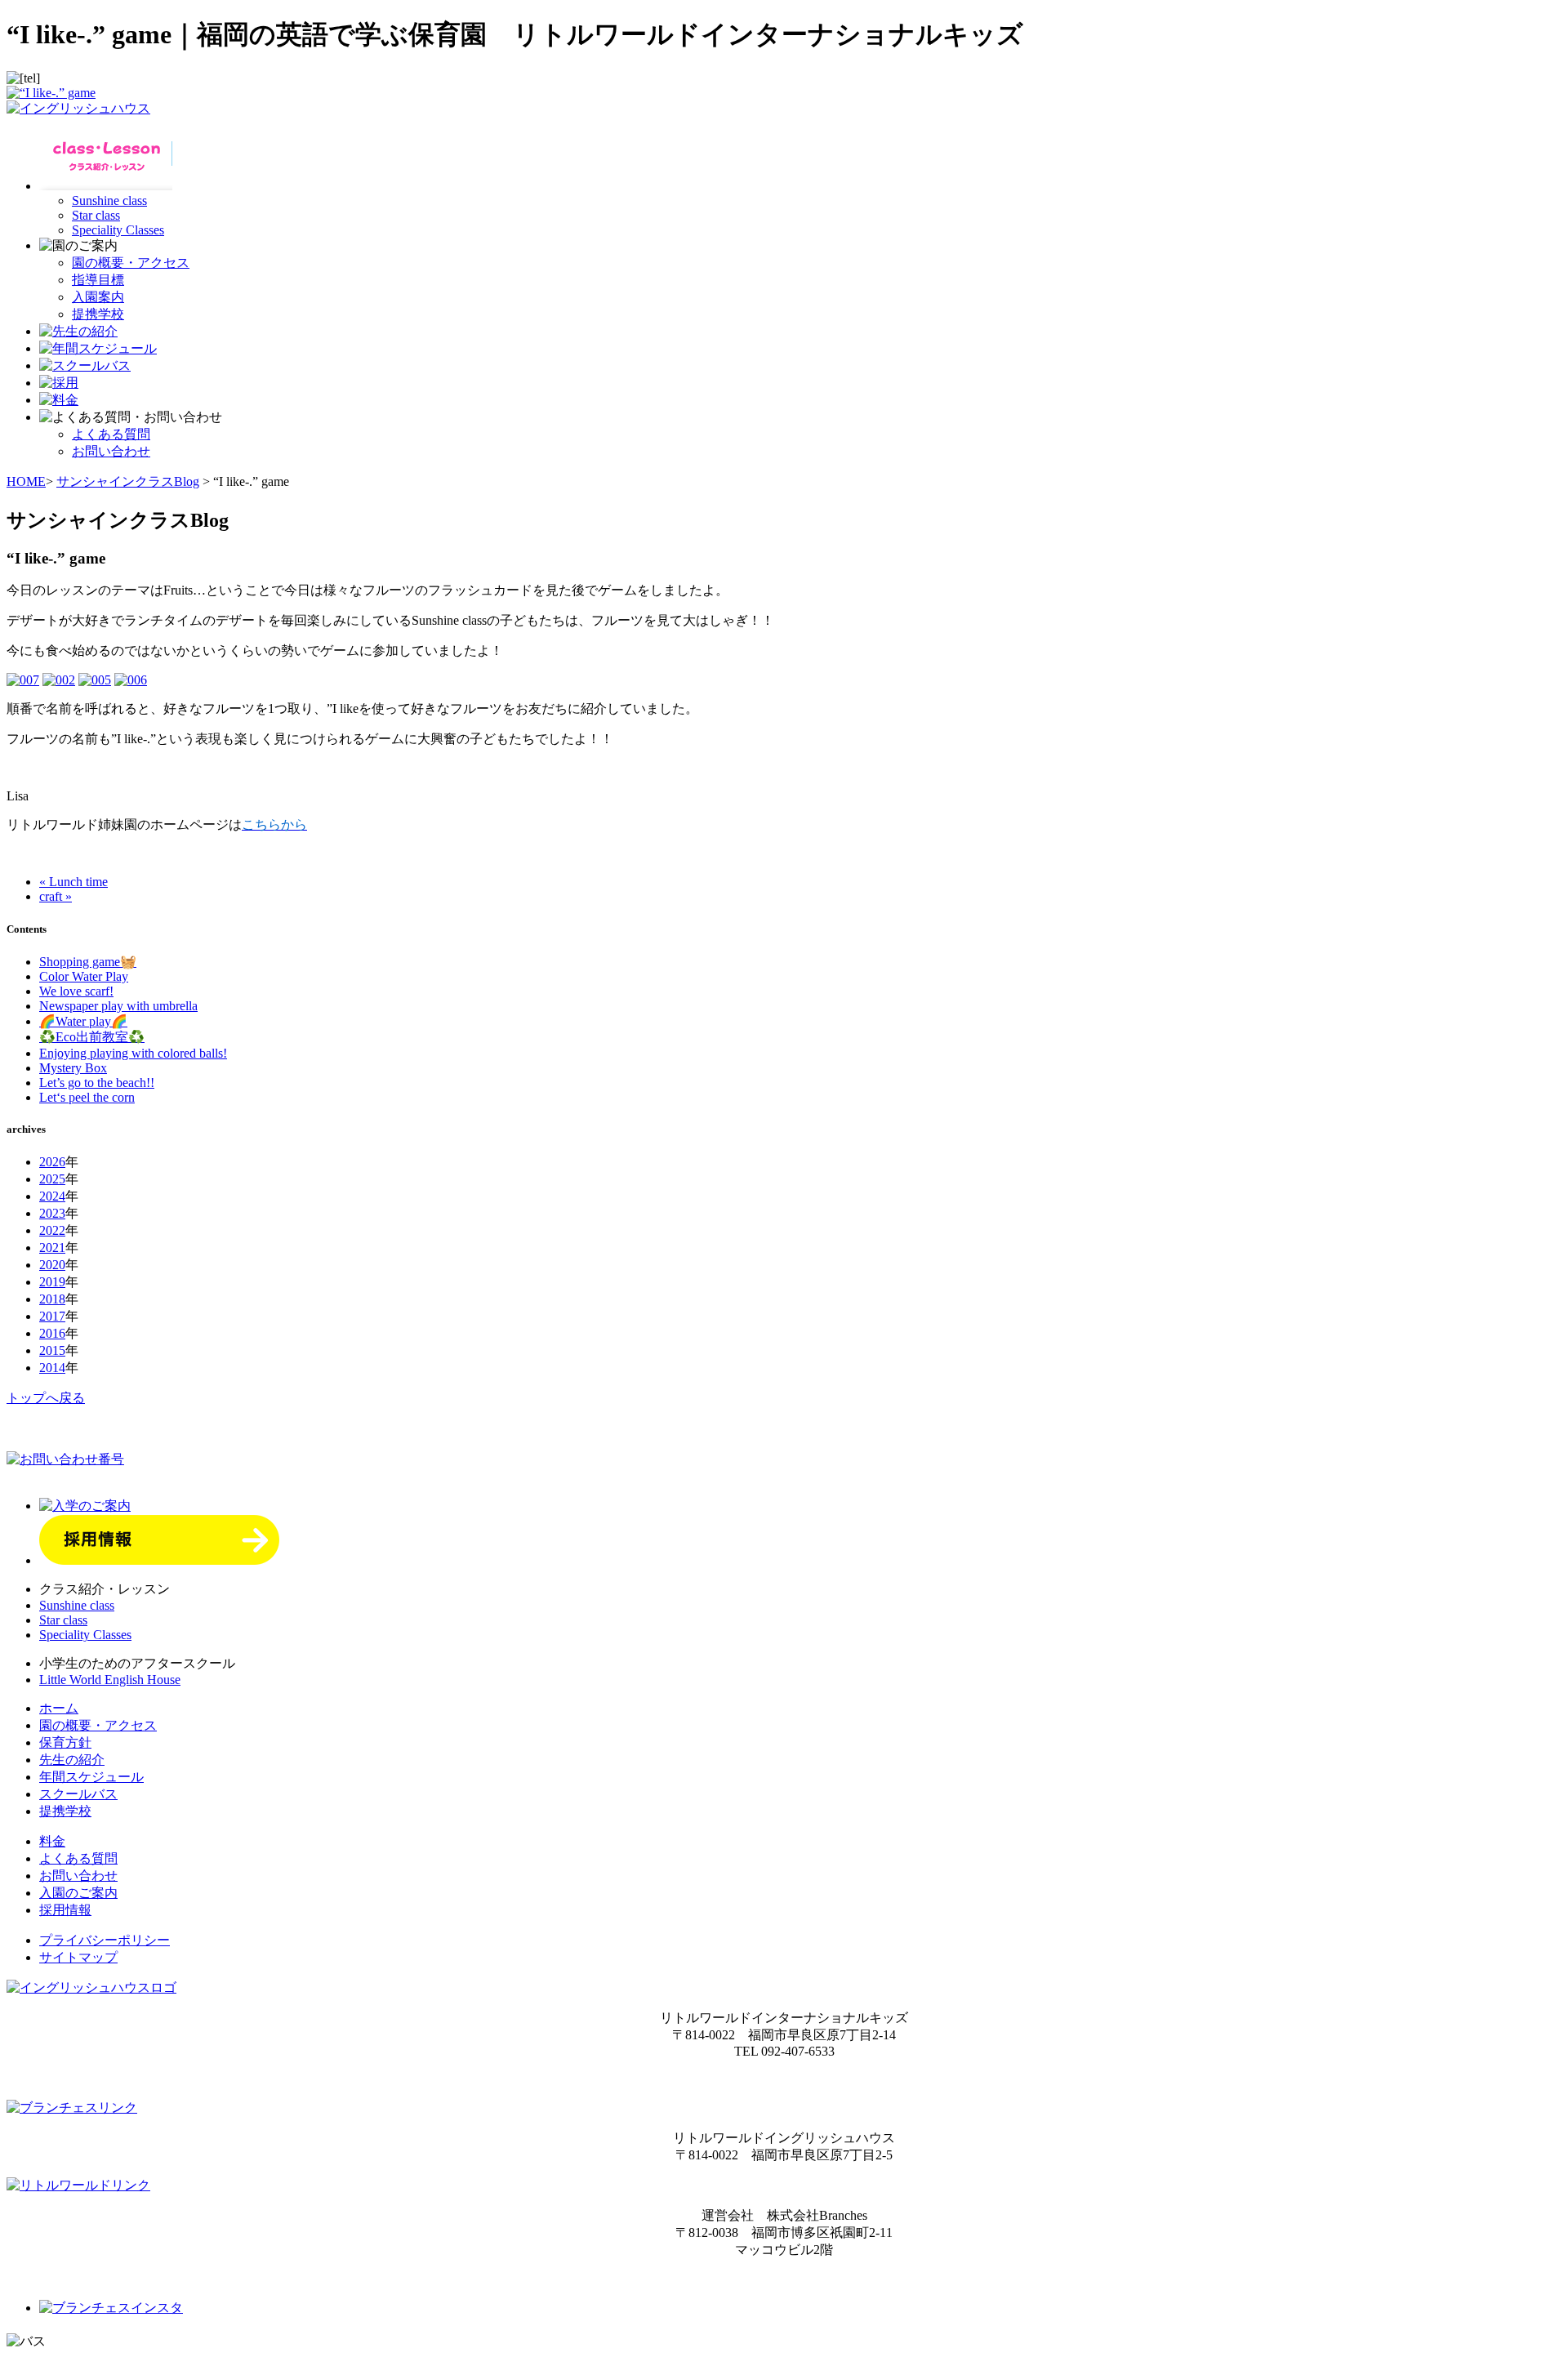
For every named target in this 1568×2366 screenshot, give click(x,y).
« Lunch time (73, 882)
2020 (52, 1265)
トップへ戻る (46, 1398)
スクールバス (78, 1794)
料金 (52, 1841)
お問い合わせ (111, 451)
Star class (96, 215)
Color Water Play (84, 976)
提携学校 (98, 314)
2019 (52, 1282)
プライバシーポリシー (105, 1940)
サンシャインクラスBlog (128, 481)
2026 (52, 1162)
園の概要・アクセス (131, 263)
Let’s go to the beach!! (97, 1083)
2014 (52, 1368)
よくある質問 (111, 434)
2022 (52, 1230)
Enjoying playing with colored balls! (133, 1053)
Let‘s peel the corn (87, 1097)
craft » (56, 896)
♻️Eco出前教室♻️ (92, 1037)
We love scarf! (76, 991)
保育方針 (65, 1742)
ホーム (59, 1708)
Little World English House (110, 1680)
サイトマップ (78, 1957)
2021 (52, 1248)
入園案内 (98, 297)
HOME (26, 481)
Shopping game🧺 (88, 962)
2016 (52, 1333)
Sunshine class (109, 201)
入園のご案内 (78, 1893)
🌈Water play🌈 (83, 1021)
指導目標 (98, 280)
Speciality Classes (118, 230)
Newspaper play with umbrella (118, 1006)
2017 (52, 1316)
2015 (52, 1350)
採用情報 (65, 1910)
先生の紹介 (72, 1760)
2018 (52, 1299)
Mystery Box (73, 1068)
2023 (52, 1213)
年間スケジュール (91, 1777)
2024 (52, 1196)
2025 (52, 1179)
